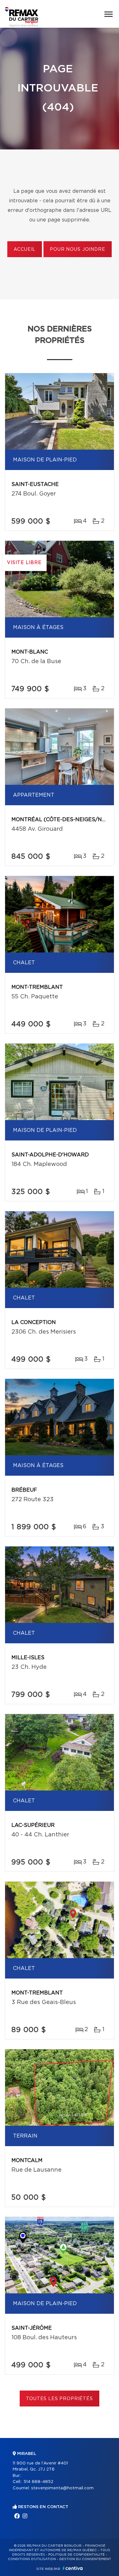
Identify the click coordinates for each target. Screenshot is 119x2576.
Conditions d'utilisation (32, 2559)
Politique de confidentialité (76, 2555)
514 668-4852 (38, 2482)
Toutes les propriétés (60, 2399)
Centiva (73, 2568)
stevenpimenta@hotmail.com (62, 2488)
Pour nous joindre (77, 250)
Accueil (25, 250)
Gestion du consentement (85, 2559)
